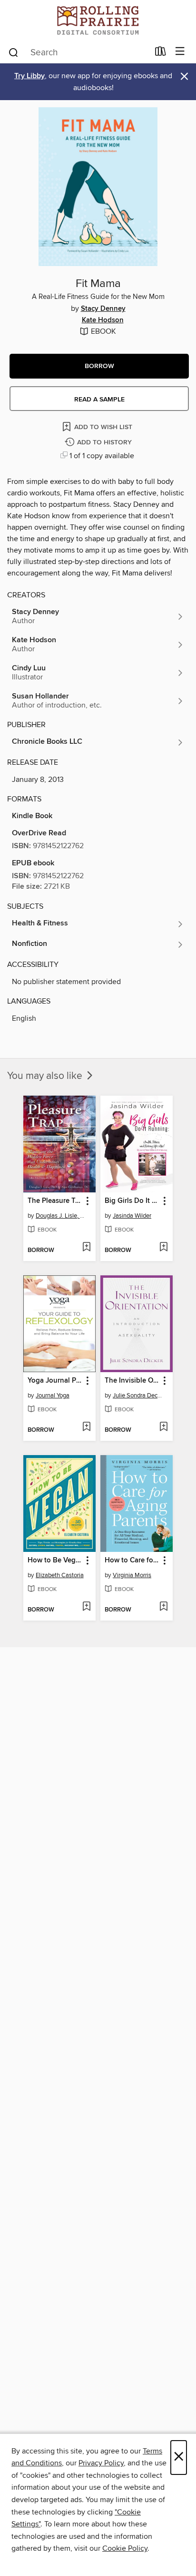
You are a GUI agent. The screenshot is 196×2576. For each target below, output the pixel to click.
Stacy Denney (103, 309)
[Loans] (161, 53)
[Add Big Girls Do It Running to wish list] (163, 1248)
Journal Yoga (53, 1396)
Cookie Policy (125, 2548)
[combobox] (78, 52)
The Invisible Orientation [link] (132, 1381)
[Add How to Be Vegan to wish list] (86, 1607)
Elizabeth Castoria (60, 1575)
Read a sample (99, 400)
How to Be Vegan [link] (55, 1560)
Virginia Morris (132, 1575)
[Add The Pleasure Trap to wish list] (86, 1248)
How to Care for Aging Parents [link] (132, 1560)
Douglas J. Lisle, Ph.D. (61, 1216)
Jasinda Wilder (132, 1216)
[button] (99, 366)
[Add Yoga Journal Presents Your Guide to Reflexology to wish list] (86, 1427)
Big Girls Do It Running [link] (132, 1201)
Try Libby (29, 76)
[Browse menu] (180, 52)
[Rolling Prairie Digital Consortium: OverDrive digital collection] (98, 20)
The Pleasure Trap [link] (55, 1201)
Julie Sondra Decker (138, 1396)
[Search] (14, 52)
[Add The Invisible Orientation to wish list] (163, 1427)
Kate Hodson (103, 320)
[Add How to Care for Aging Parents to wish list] (163, 1607)
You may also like (46, 1076)
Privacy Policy (101, 2463)
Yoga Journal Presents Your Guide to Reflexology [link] (55, 1381)
